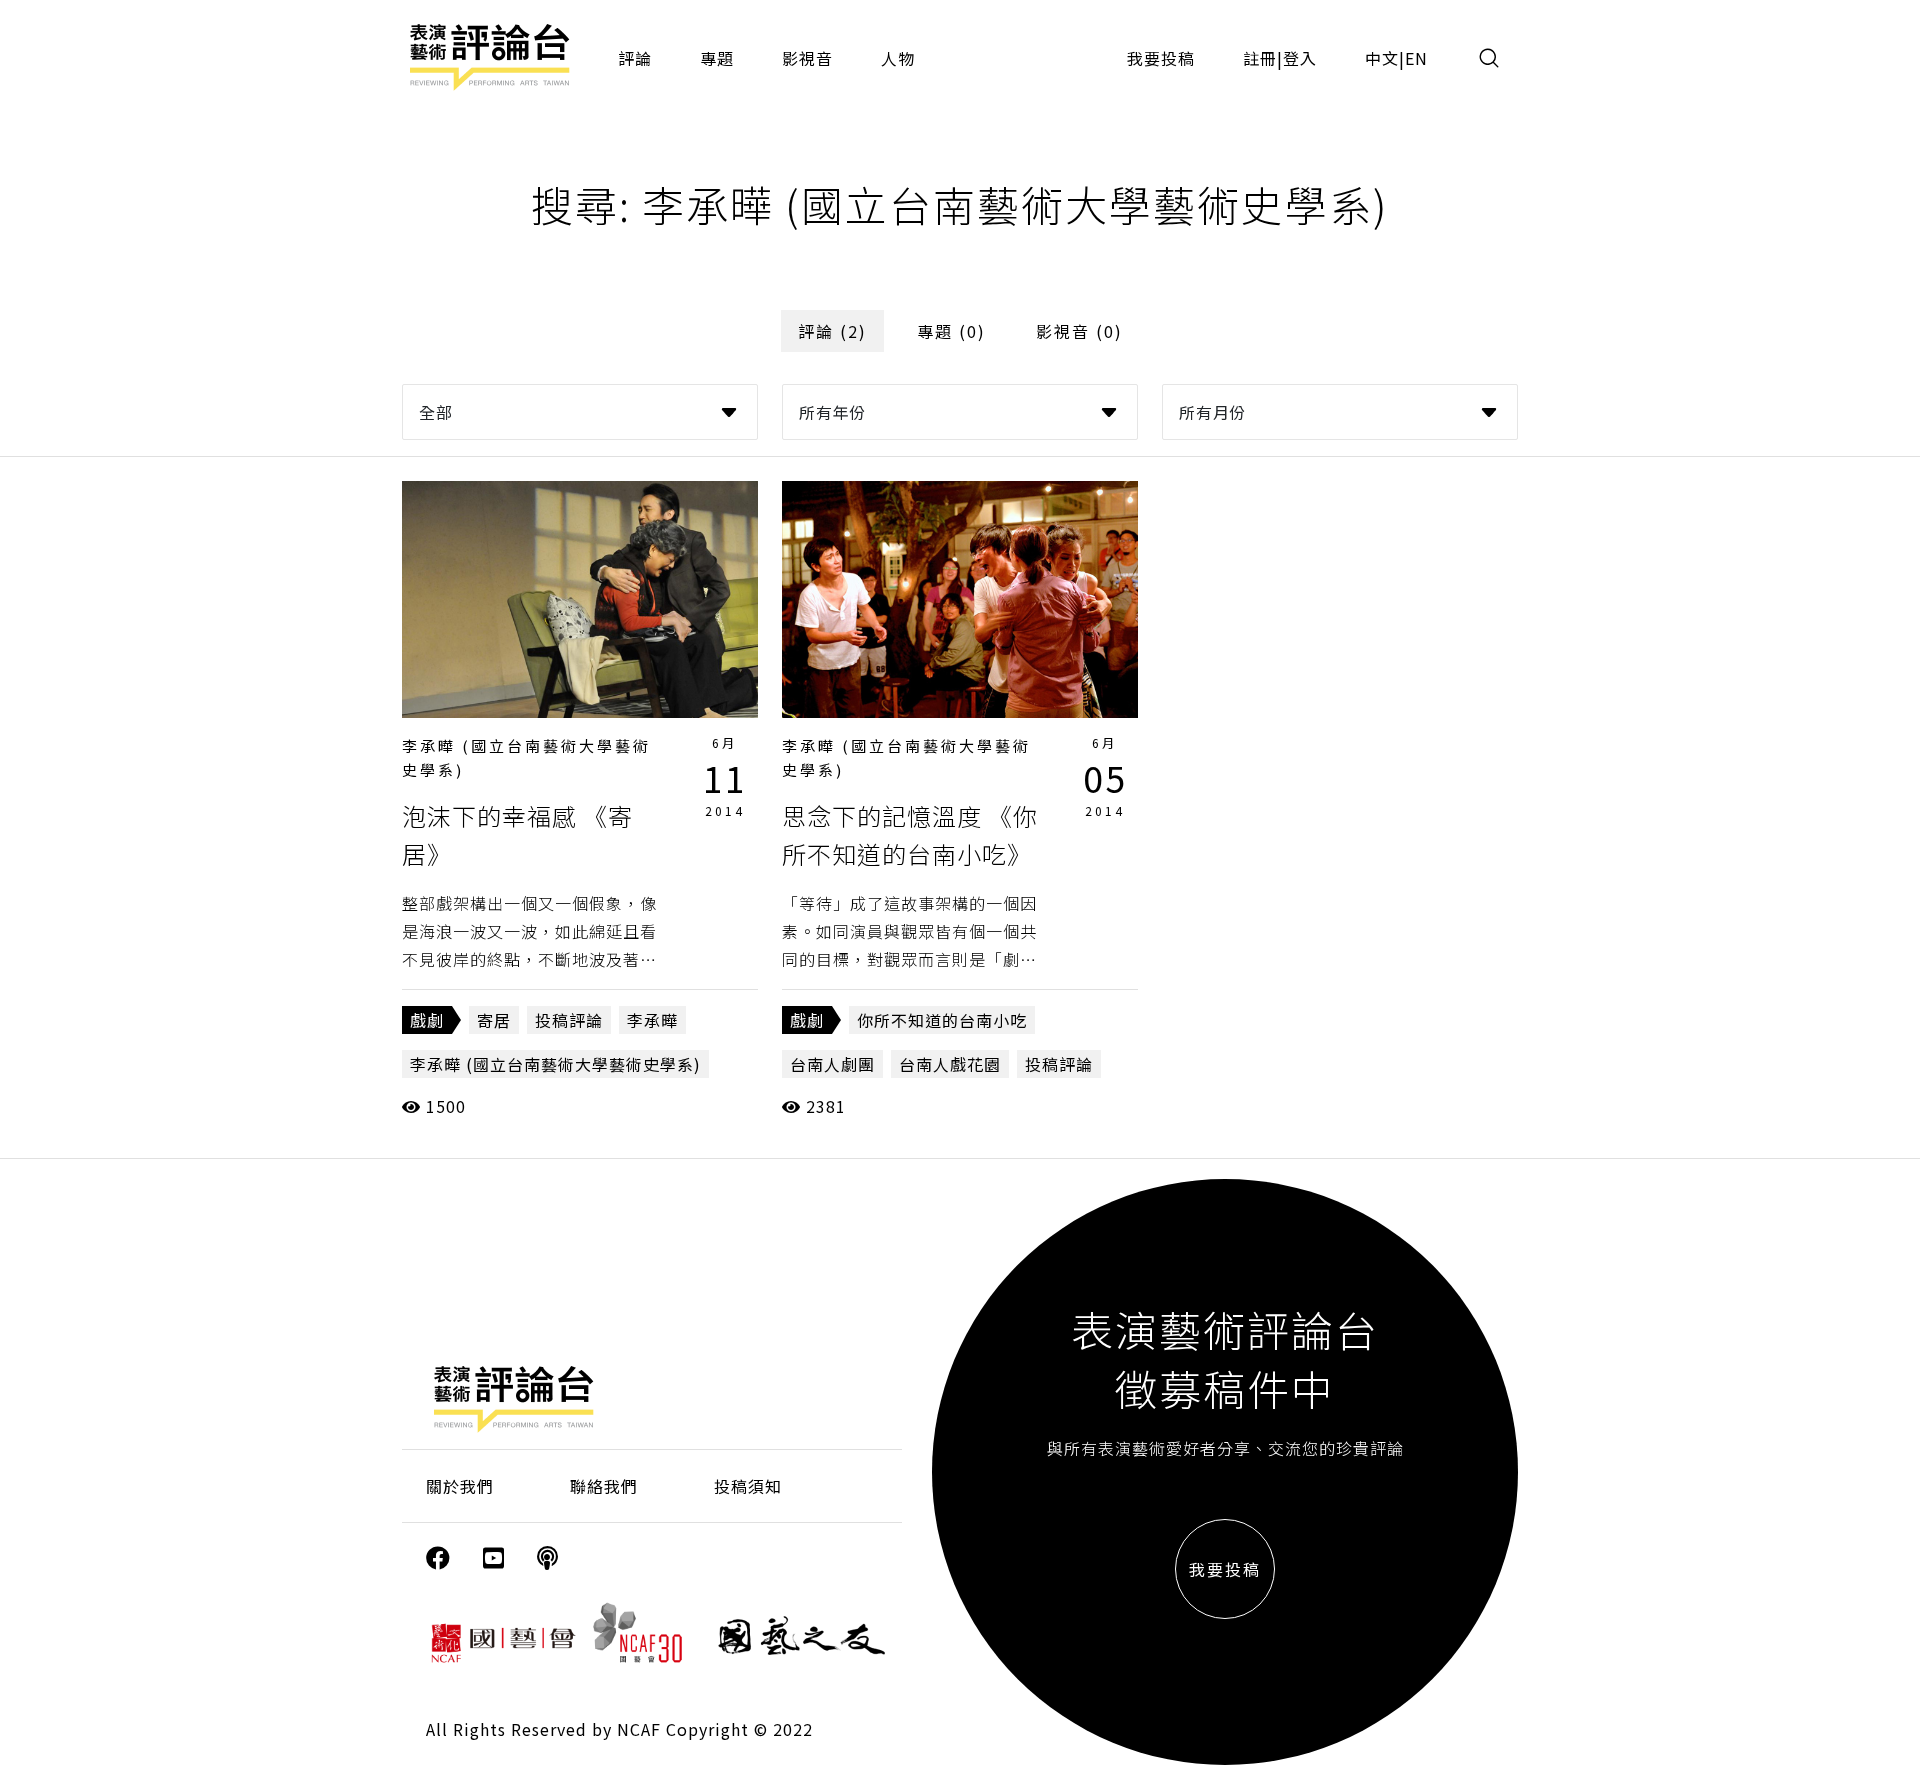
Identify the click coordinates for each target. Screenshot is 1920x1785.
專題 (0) (951, 331)
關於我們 (460, 1486)
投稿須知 (748, 1486)
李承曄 (652, 1020)
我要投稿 (1161, 58)
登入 (1300, 58)
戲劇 (427, 1020)
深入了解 (580, 599)
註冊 (1260, 58)
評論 (635, 58)
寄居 (494, 1020)
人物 (898, 58)
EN (1416, 58)
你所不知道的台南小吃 (942, 1020)
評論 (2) (832, 331)
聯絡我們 (604, 1486)
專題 (717, 58)
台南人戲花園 (950, 1064)
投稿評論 (569, 1020)
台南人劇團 (832, 1064)
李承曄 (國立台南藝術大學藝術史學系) (555, 1064)
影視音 (807, 58)
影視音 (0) (1079, 331)
